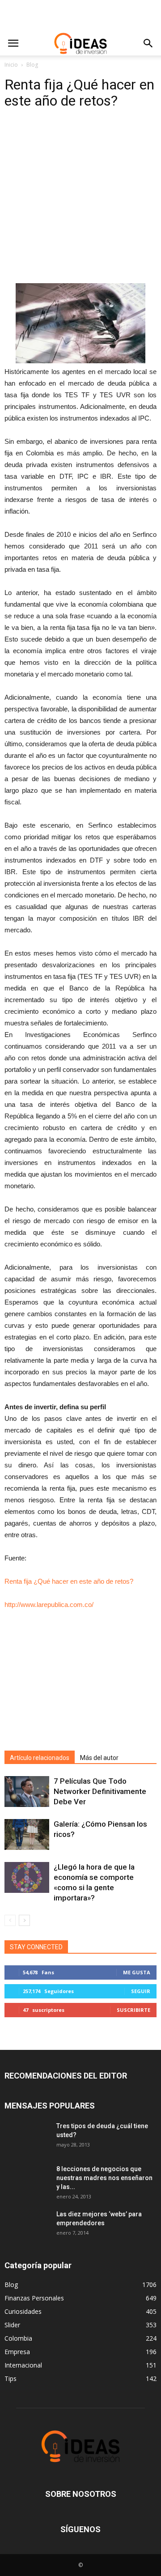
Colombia (18, 2338)
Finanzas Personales (34, 2298)
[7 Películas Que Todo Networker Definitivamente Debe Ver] (27, 1792)
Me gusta (137, 1972)
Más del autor (99, 1758)
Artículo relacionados (40, 1758)
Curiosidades (23, 2311)
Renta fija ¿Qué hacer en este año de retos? (69, 1581)
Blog (32, 65)
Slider (12, 2325)
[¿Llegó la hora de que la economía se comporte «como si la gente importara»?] (27, 1877)
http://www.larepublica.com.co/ (49, 1605)
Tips (11, 2378)
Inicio (11, 65)
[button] (148, 43)
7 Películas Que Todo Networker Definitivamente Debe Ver (100, 1791)
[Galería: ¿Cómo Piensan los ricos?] (27, 1834)
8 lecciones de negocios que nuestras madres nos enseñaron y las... (104, 2178)
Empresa (17, 2352)
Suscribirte (133, 2010)
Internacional (23, 2365)
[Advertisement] (80, 16)
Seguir (141, 1991)
